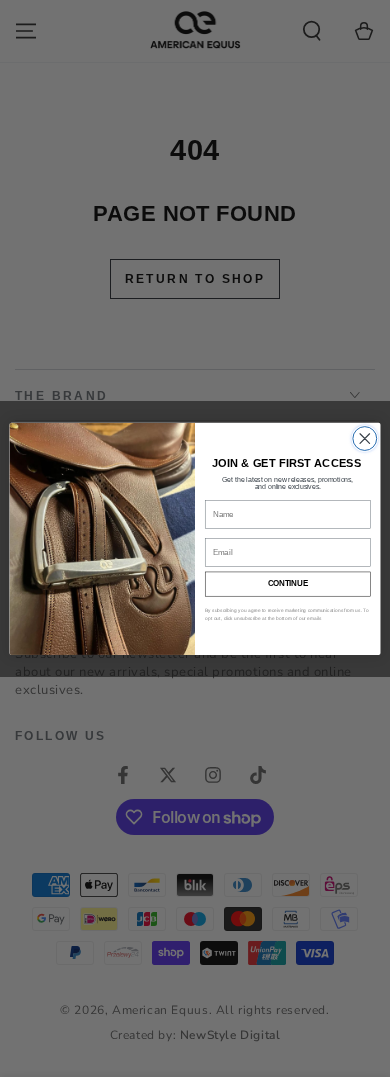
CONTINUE (288, 583)
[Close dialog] (365, 438)
